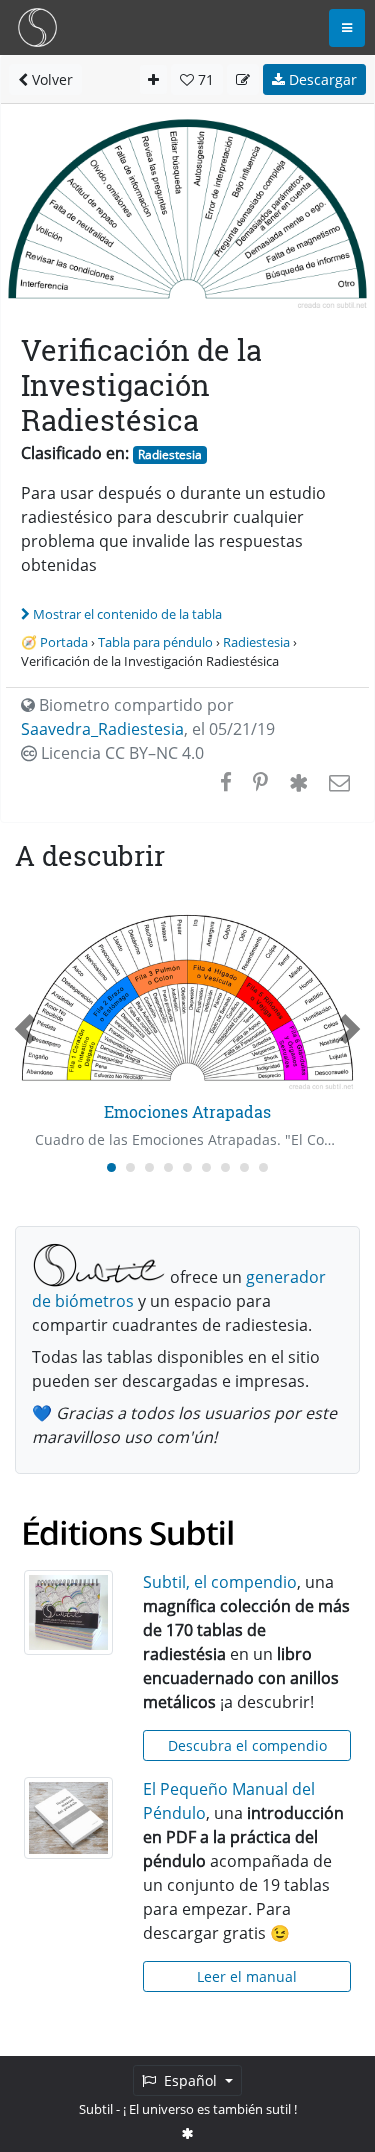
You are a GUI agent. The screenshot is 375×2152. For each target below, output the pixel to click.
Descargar (321, 79)
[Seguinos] (188, 2133)
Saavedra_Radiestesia (102, 729)
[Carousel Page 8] (244, 1167)
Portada (64, 642)
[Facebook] (226, 782)
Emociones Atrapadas (187, 1111)
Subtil (96, 2109)
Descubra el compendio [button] (247, 1745)
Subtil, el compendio (220, 1582)
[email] (337, 782)
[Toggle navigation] (347, 28)
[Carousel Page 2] (130, 1167)
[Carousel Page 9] (263, 1167)
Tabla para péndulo (155, 642)
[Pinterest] (260, 782)
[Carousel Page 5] (187, 1167)
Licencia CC (120, 753)
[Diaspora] (298, 782)
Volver (50, 79)
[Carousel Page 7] (225, 1167)
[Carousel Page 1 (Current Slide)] (111, 1167)
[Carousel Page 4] (168, 1167)
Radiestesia (170, 454)
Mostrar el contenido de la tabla (127, 614)
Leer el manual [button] (247, 1976)
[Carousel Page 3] (149, 1167)
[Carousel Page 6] (206, 1167)
